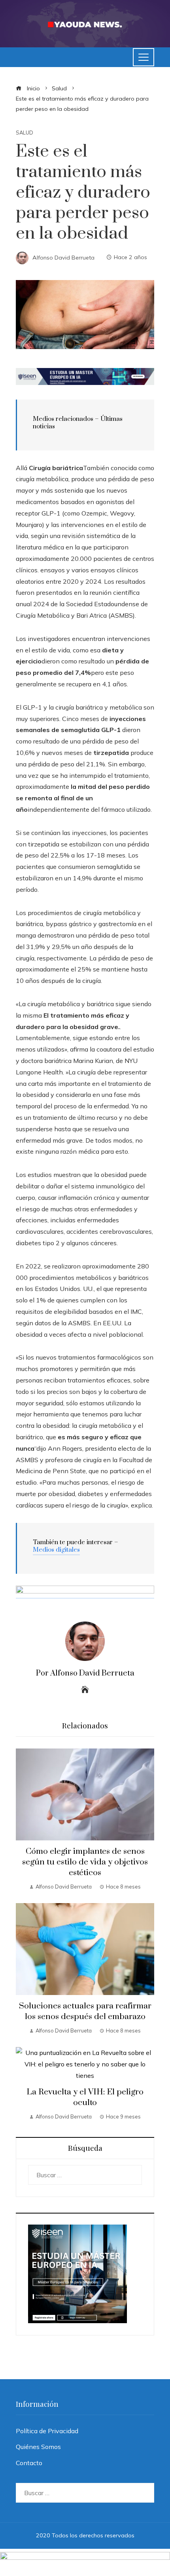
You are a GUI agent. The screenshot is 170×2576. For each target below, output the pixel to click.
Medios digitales (56, 1550)
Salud (25, 133)
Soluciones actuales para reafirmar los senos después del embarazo (85, 2011)
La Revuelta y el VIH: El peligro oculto (85, 2097)
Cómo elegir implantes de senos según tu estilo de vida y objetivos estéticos (85, 1862)
